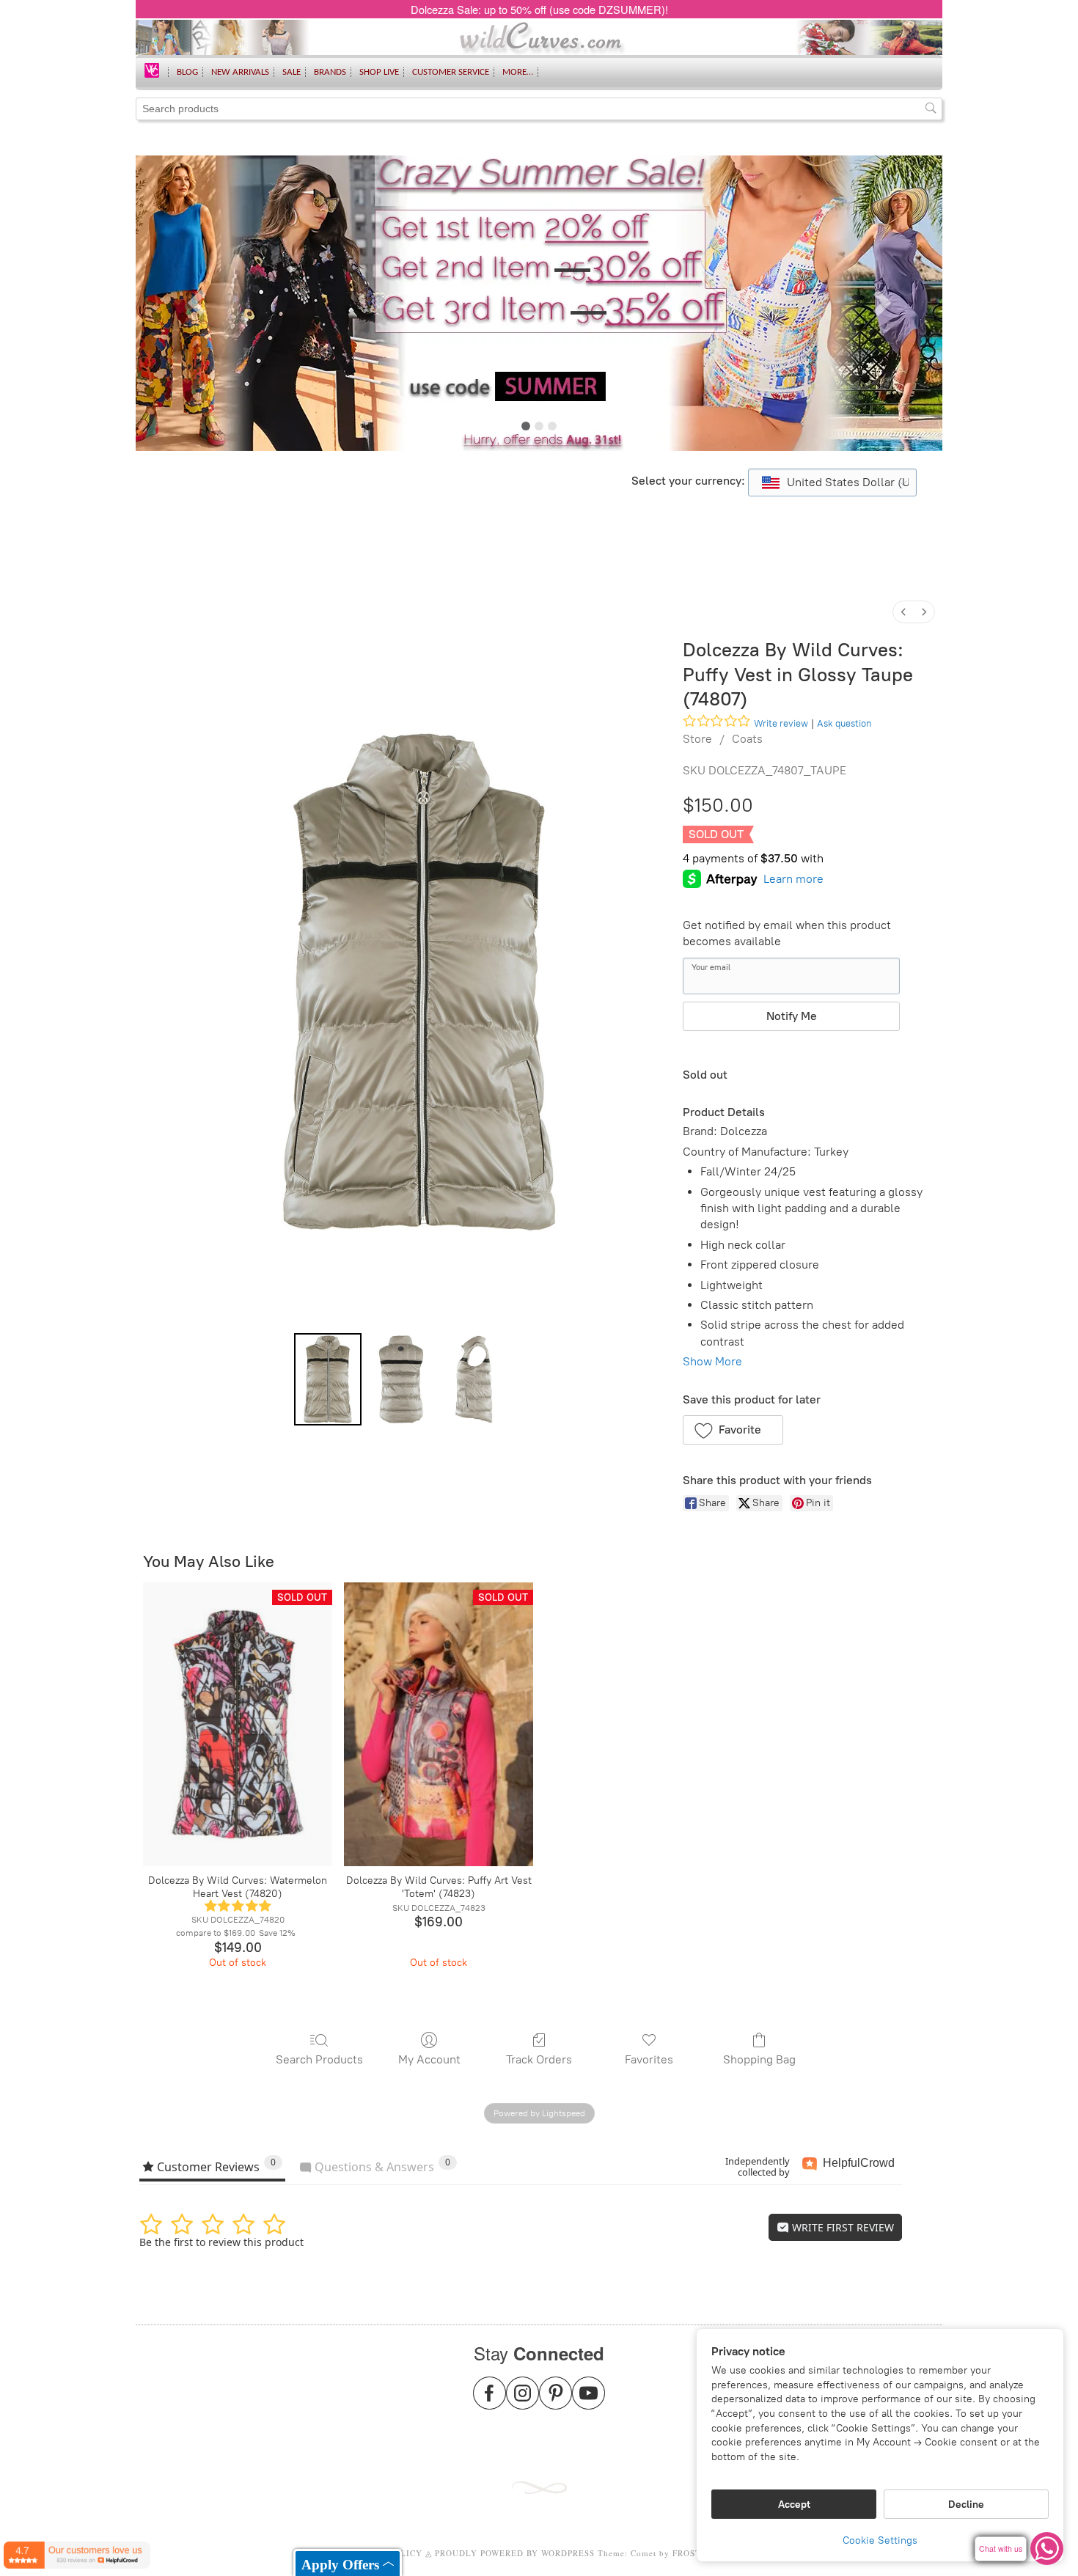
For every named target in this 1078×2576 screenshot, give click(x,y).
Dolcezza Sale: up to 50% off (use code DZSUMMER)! (539, 9)
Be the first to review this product (221, 2242)
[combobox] (832, 482)
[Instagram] (522, 2402)
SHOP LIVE (379, 72)
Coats (747, 739)
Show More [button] (712, 1361)
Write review (781, 723)
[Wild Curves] (152, 69)
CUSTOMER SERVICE (451, 72)
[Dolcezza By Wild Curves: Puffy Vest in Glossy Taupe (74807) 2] (474, 1379)
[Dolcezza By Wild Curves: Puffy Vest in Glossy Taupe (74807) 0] (328, 1379)
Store (697, 739)
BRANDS (330, 72)
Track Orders (539, 2059)
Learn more (793, 879)
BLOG (187, 72)
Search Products (319, 2059)
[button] (733, 1430)
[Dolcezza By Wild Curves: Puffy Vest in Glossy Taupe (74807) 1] (401, 1379)
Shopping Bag (759, 2059)
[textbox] (832, 482)
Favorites (649, 2059)
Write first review (841, 2227)
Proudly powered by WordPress (515, 2553)
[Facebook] (489, 2402)
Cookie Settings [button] (880, 2540)
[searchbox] (539, 109)
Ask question (844, 723)
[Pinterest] (555, 2402)
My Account (429, 2059)
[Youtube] (588, 2402)
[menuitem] (903, 612)
